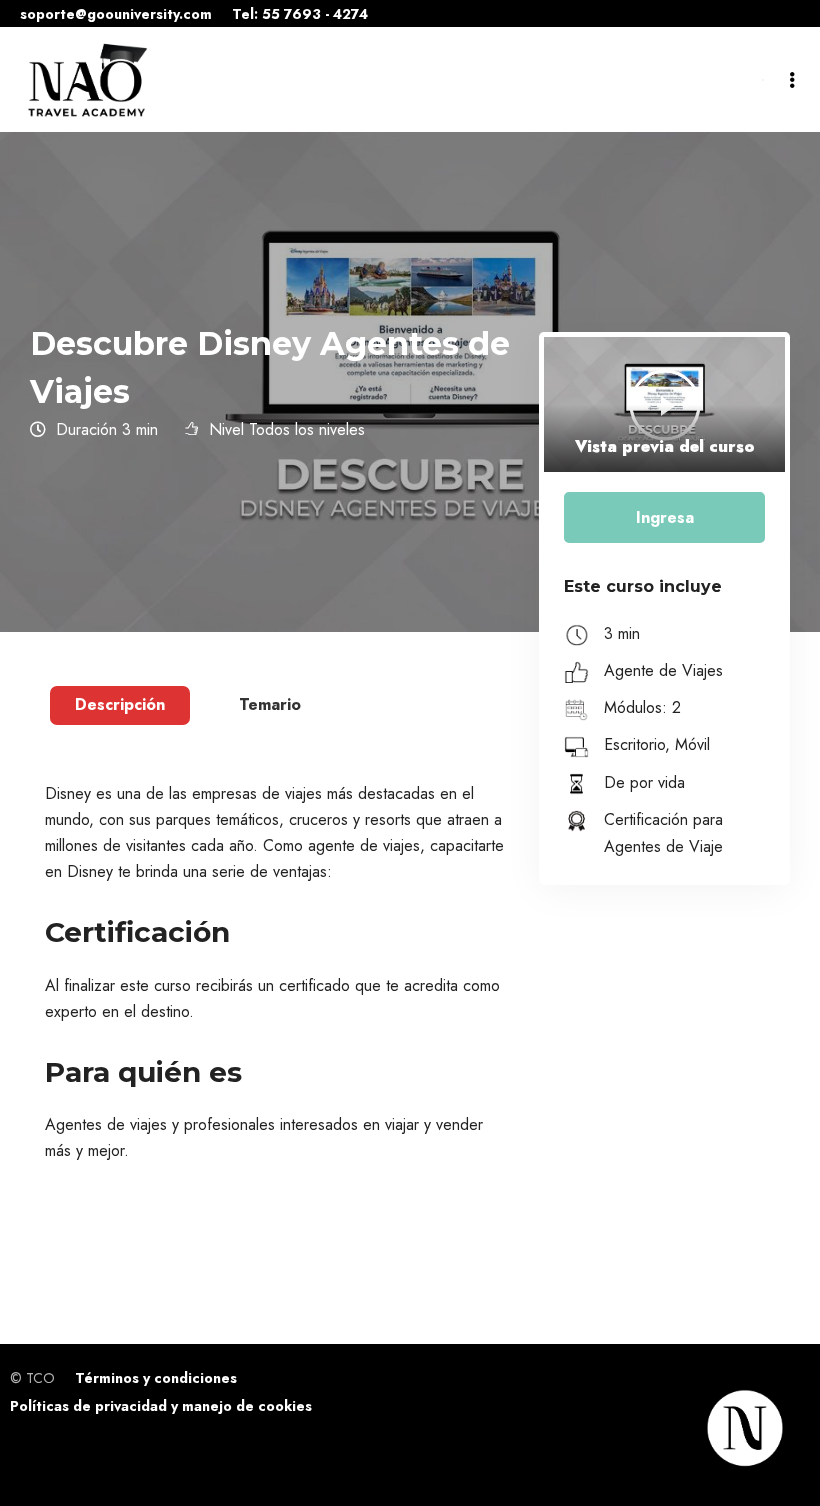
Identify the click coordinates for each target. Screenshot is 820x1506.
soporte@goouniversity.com (116, 14)
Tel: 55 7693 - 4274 (300, 14)
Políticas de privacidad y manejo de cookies (161, 1406)
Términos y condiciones (156, 1378)
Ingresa (665, 517)
